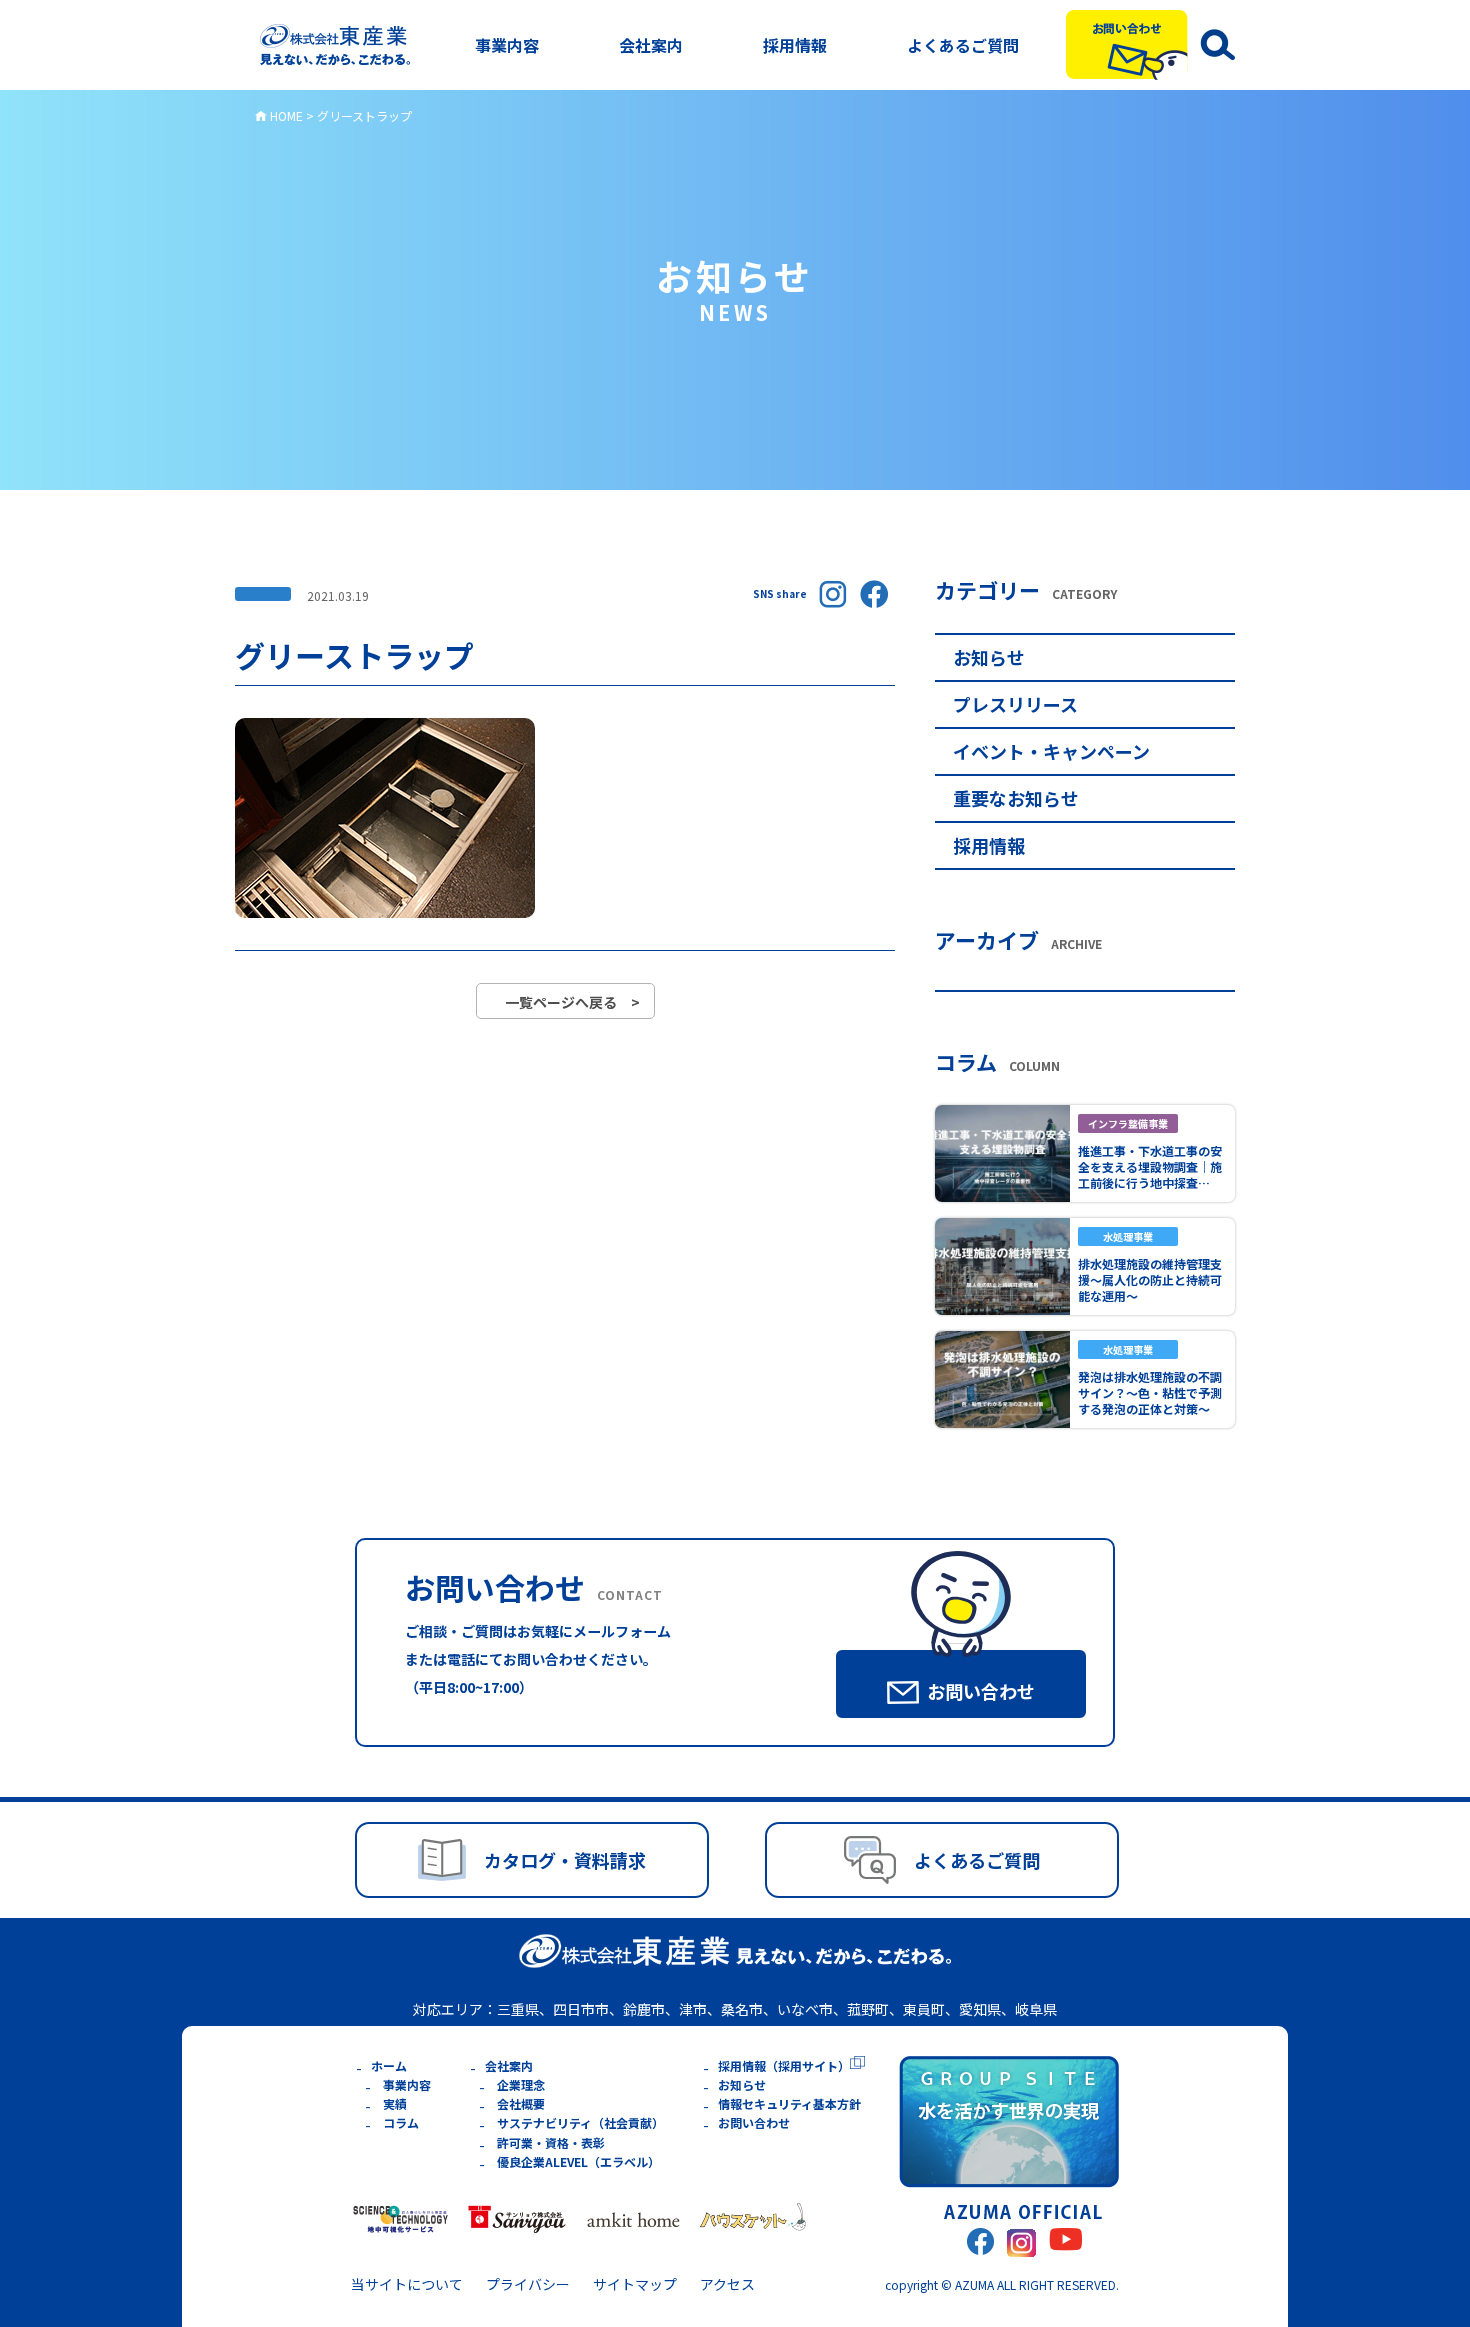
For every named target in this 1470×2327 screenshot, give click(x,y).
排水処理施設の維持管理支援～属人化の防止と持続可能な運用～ (1150, 1279)
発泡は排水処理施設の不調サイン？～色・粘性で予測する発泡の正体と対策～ (1150, 1392)
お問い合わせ (754, 2122)
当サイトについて (407, 2284)
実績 (395, 2103)
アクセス (727, 2284)
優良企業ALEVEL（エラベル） (578, 2161)
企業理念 (521, 2084)
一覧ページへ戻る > (572, 1002)
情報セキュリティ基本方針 (789, 2103)
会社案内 (651, 45)
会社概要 (521, 2103)
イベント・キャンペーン (1051, 751)
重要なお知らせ (1016, 798)
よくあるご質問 (963, 45)
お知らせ (989, 657)
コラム (401, 2122)
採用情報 (795, 45)
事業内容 (507, 45)
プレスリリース (1015, 704)
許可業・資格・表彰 (551, 2142)
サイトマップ (635, 2284)
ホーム (389, 2065)
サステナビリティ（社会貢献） (580, 2122)
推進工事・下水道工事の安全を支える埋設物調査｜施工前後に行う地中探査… (1150, 1166)
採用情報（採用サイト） (784, 2065)
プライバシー (528, 2284)
